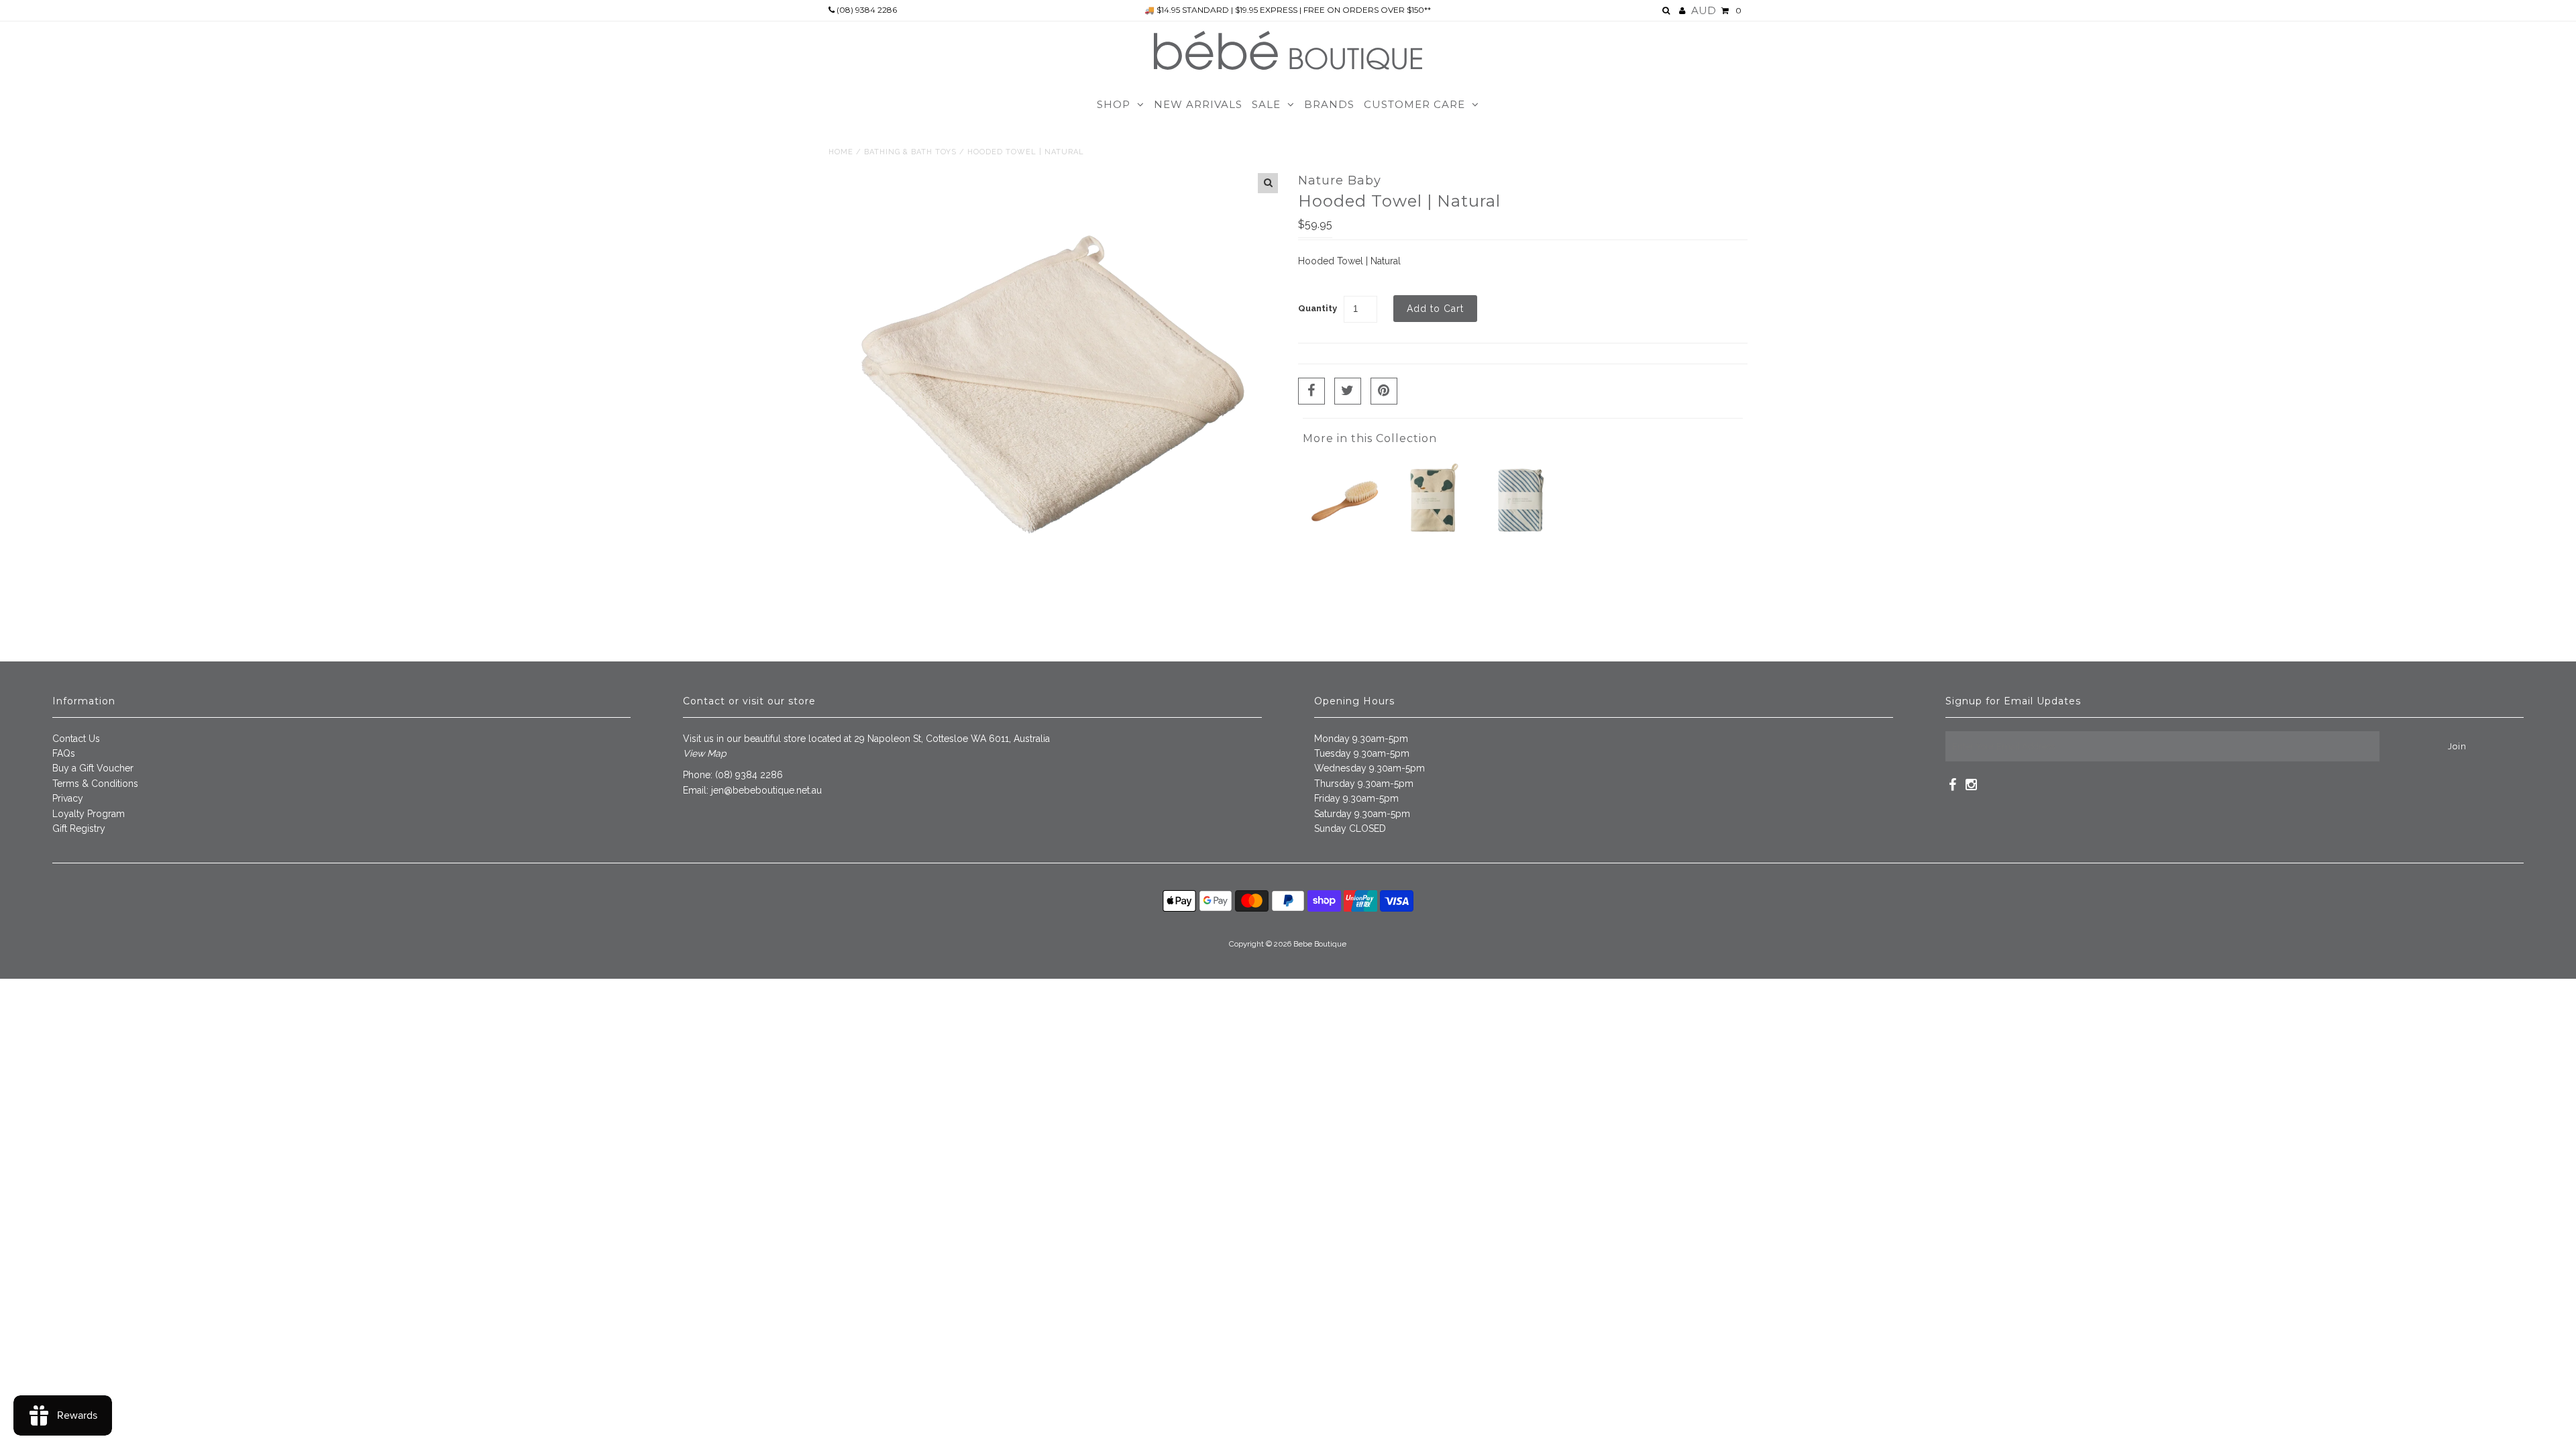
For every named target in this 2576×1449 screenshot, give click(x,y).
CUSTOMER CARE (1414, 104)
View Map (705, 753)
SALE (1266, 104)
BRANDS (1329, 104)
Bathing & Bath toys (910, 152)
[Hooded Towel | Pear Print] (1433, 540)
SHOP (1114, 104)
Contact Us (76, 739)
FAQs (64, 753)
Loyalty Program (89, 814)
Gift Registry (79, 828)
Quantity (1318, 308)
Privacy (68, 798)
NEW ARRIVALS (1198, 104)
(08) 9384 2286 (866, 10)
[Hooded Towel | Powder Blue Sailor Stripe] (1521, 540)
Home (841, 152)
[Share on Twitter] (1348, 391)
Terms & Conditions (95, 784)
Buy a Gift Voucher (93, 768)
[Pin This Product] (1384, 391)
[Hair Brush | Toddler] (1345, 540)
